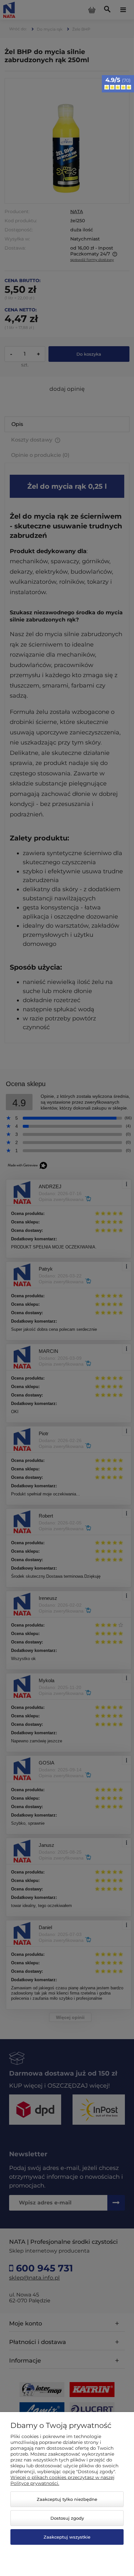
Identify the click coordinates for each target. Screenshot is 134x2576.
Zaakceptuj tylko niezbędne (67, 2499)
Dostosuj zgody (67, 2518)
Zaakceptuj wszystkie (67, 2537)
